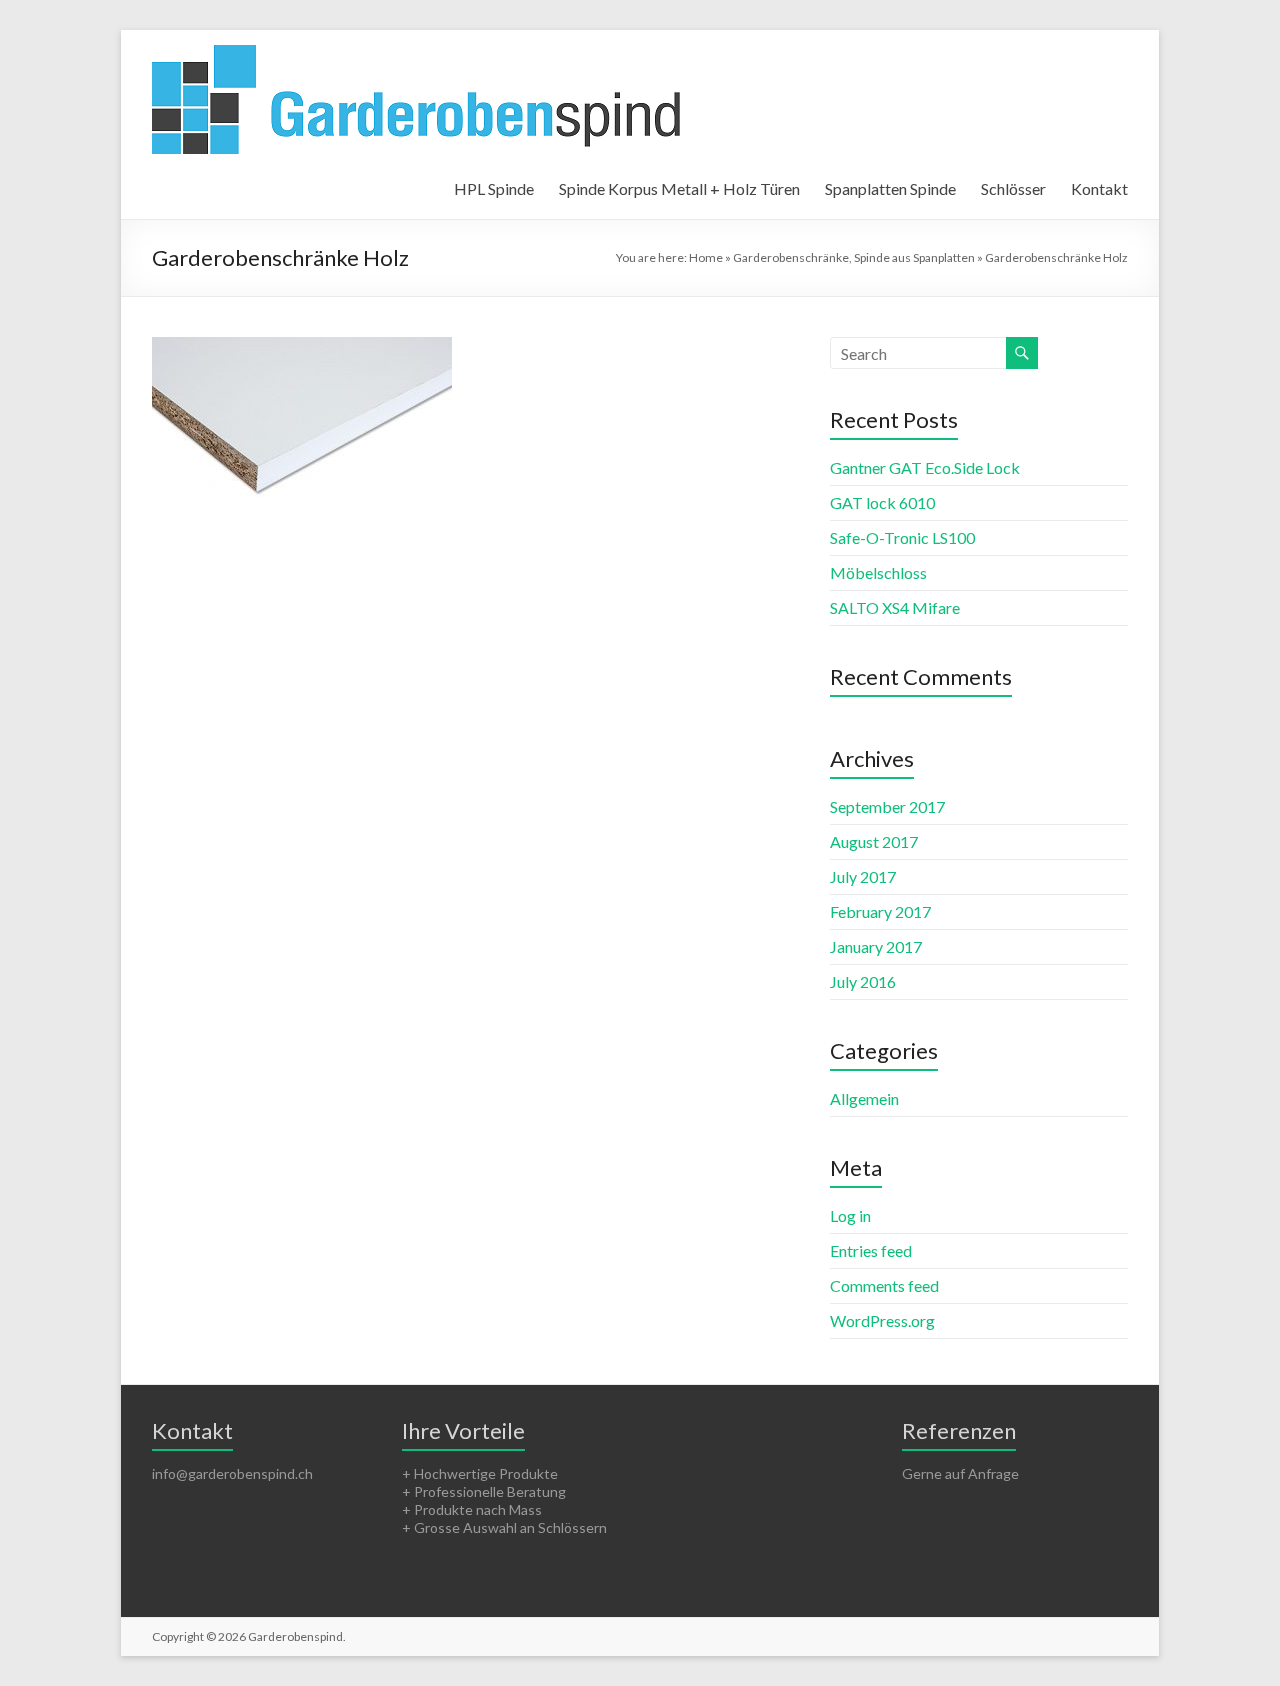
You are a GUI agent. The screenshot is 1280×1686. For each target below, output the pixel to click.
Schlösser (1013, 188)
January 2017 (876, 946)
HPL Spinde (494, 188)
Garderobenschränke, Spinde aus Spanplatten (854, 257)
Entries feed (871, 1250)
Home (706, 257)
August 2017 (874, 841)
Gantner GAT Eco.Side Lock (925, 467)
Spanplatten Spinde (890, 188)
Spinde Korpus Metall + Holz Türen (679, 188)
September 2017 (887, 806)
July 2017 (863, 876)
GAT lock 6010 (882, 502)
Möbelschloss (878, 572)
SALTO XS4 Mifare (895, 607)
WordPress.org (882, 1320)
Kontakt (1099, 188)
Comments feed (884, 1285)
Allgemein (864, 1098)
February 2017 (880, 911)
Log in (850, 1215)
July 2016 (863, 981)
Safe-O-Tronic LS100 (902, 537)
